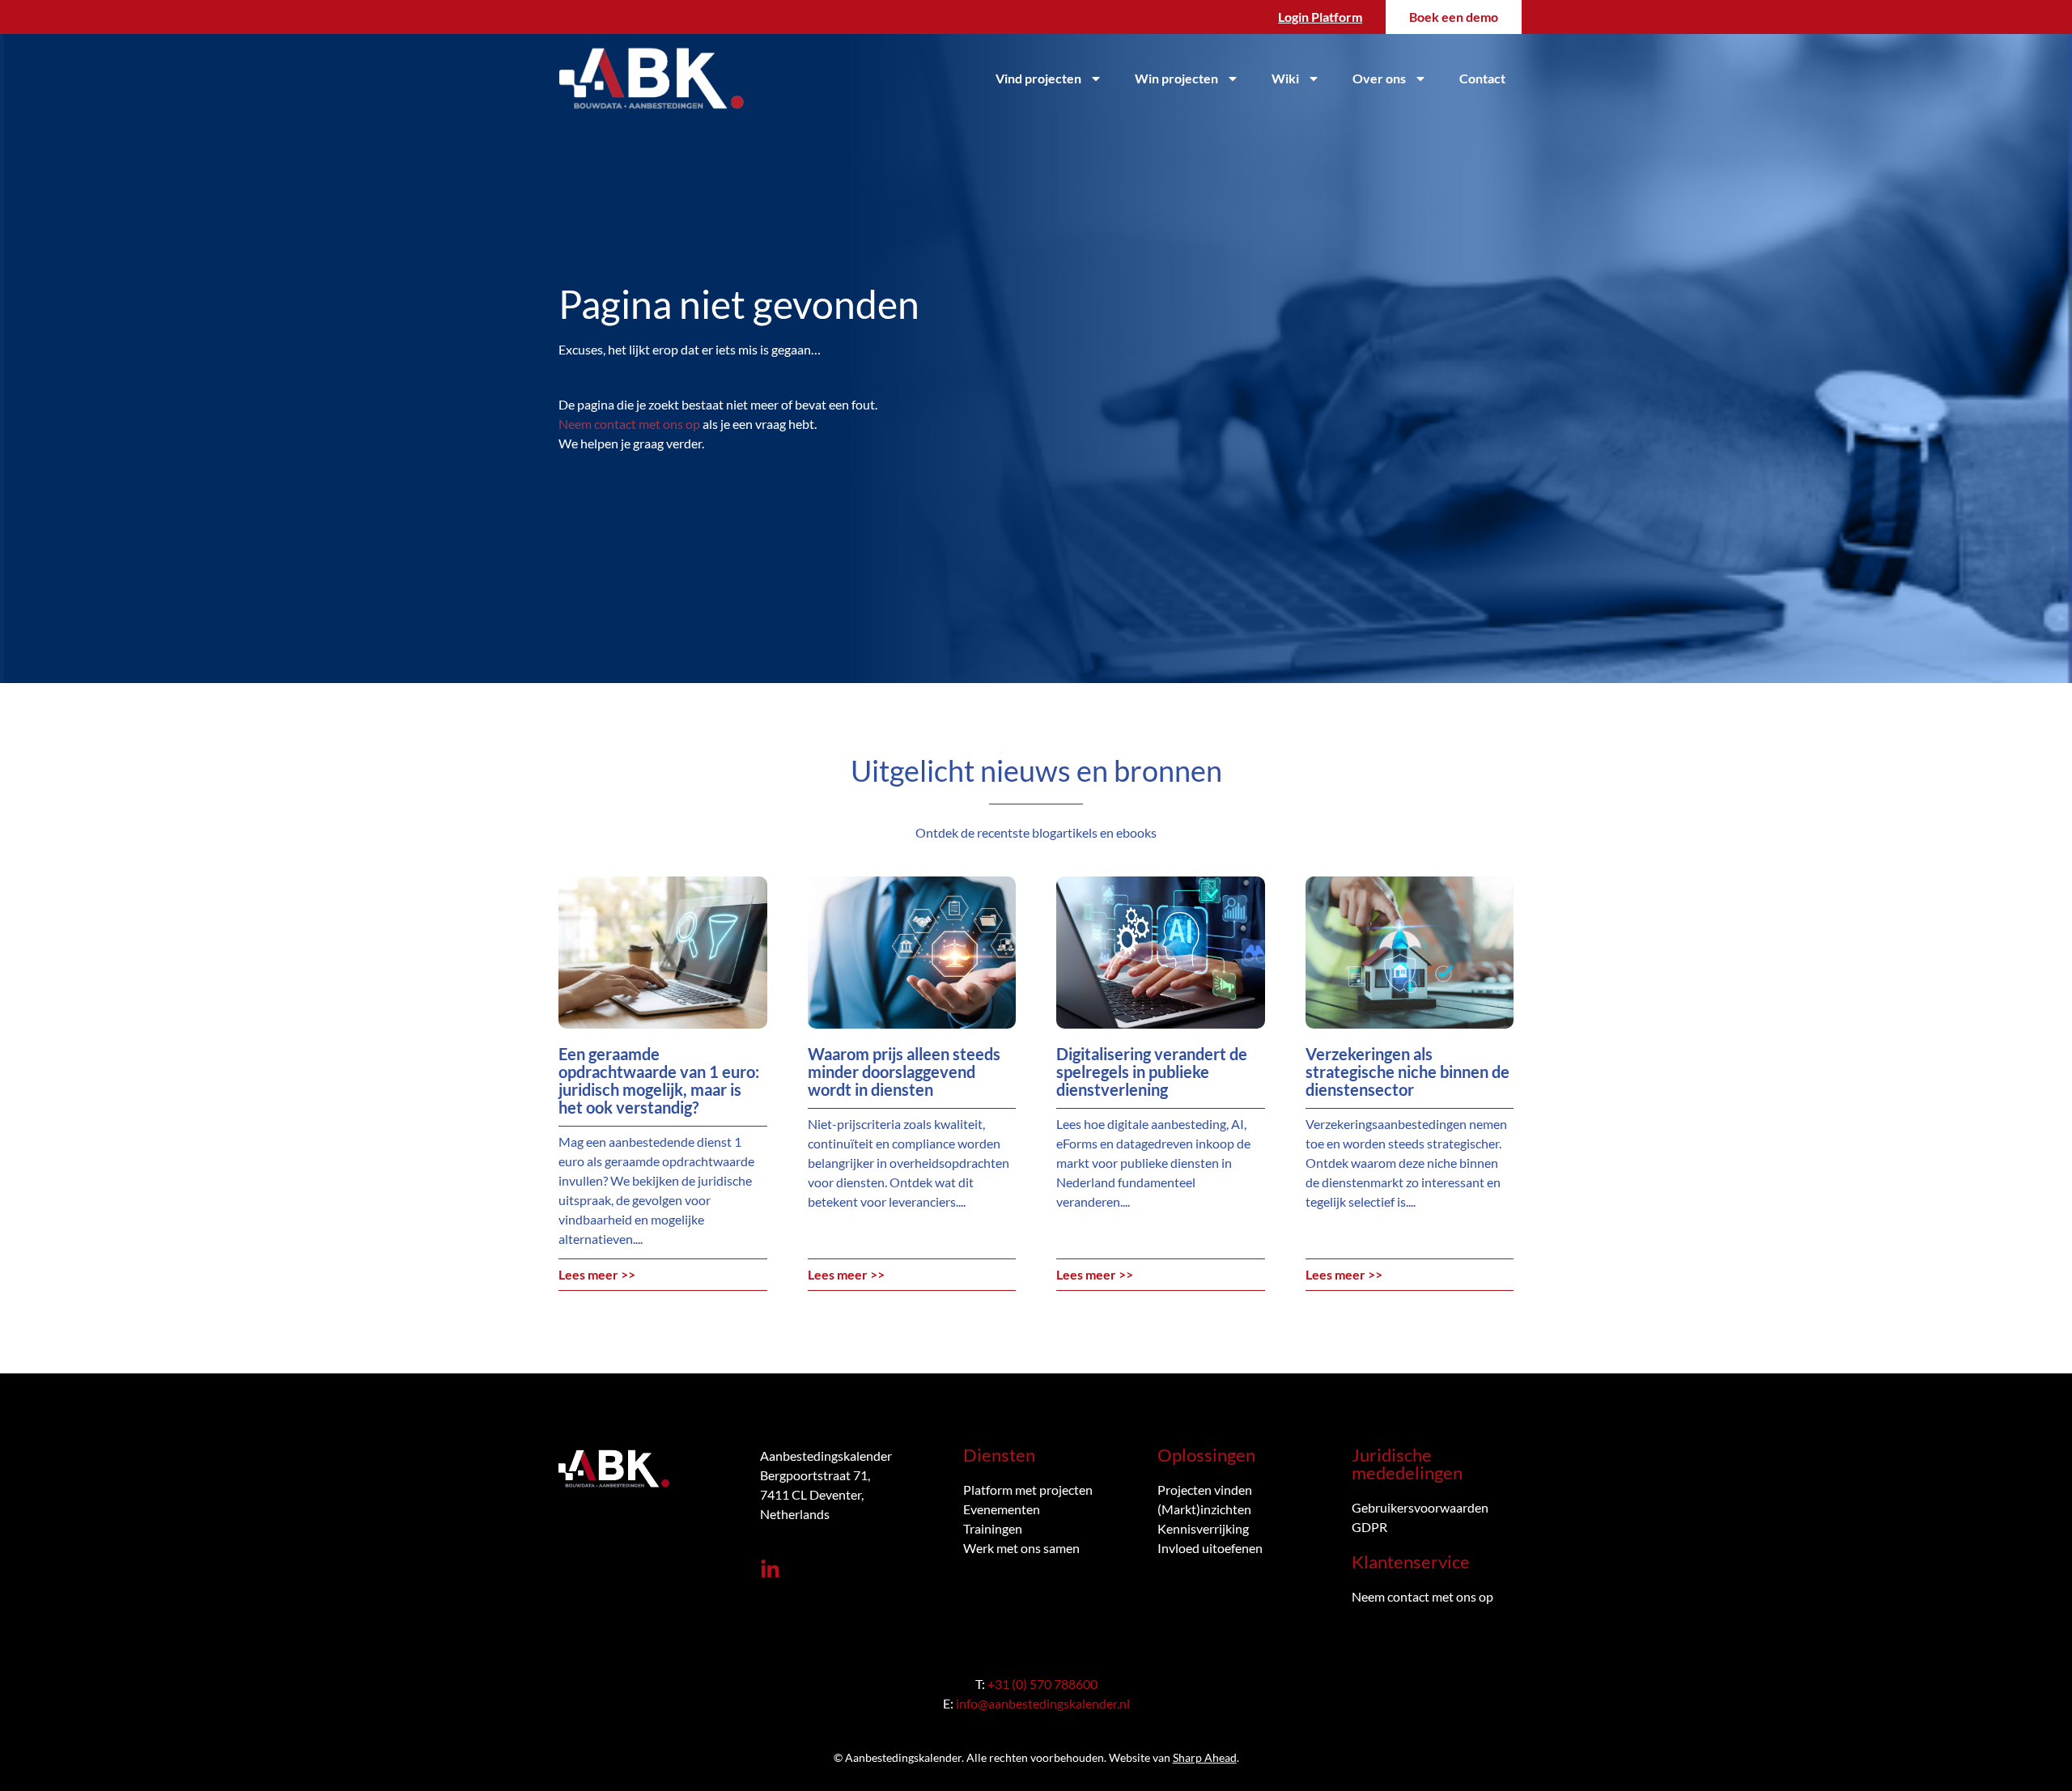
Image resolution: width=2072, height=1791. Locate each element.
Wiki (1285, 78)
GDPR (1369, 1527)
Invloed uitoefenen (1210, 1548)
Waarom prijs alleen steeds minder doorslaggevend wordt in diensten (904, 1072)
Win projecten (1176, 78)
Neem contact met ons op (629, 424)
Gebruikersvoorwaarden (1420, 1507)
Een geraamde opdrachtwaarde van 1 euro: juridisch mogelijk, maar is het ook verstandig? (659, 1080)
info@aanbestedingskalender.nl (1043, 1703)
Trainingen (993, 1528)
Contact (1482, 78)
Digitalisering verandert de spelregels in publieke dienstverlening (1152, 1072)
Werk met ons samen (1021, 1548)
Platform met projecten (1028, 1490)
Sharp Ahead (1205, 1757)
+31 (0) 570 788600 (1042, 1684)
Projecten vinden (1205, 1490)
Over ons (1379, 78)
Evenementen (1002, 1509)
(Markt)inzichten (1204, 1509)
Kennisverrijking (1203, 1528)
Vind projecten (1038, 78)
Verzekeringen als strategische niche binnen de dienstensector (1408, 1072)
